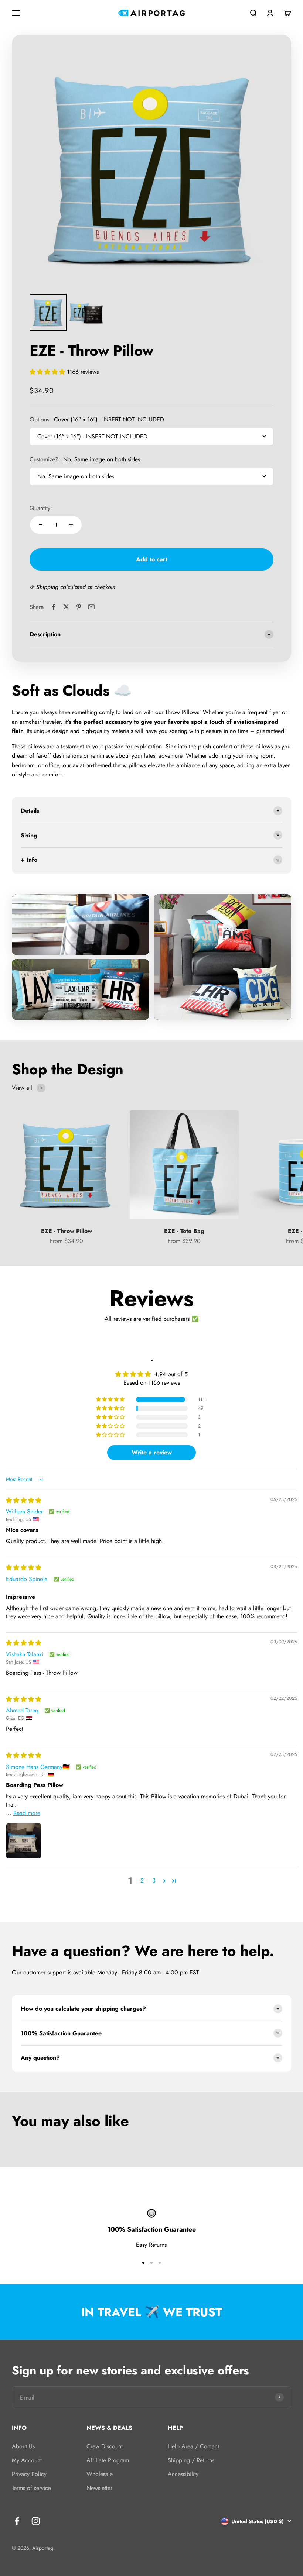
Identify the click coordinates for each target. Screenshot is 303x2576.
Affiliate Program (108, 2460)
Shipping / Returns (191, 2460)
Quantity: (41, 508)
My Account (27, 2460)
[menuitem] (48, 312)
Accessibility (183, 2474)
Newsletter (99, 2488)
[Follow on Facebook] (17, 2521)
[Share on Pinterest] (79, 607)
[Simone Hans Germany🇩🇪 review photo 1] (24, 1841)
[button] (48, 372)
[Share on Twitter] (66, 607)
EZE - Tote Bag (184, 1231)
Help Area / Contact (193, 2446)
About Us (23, 2446)
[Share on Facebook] (54, 607)
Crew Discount (105, 2446)
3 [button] (154, 1881)
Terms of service (31, 2488)
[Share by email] (91, 607)
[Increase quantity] (71, 525)
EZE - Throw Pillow (67, 1231)
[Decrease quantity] (41, 525)
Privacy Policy (29, 2474)
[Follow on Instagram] (36, 2521)
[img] (24, 1500)
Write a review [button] (152, 1452)
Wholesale (100, 2474)
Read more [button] (27, 1813)
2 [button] (142, 1881)
